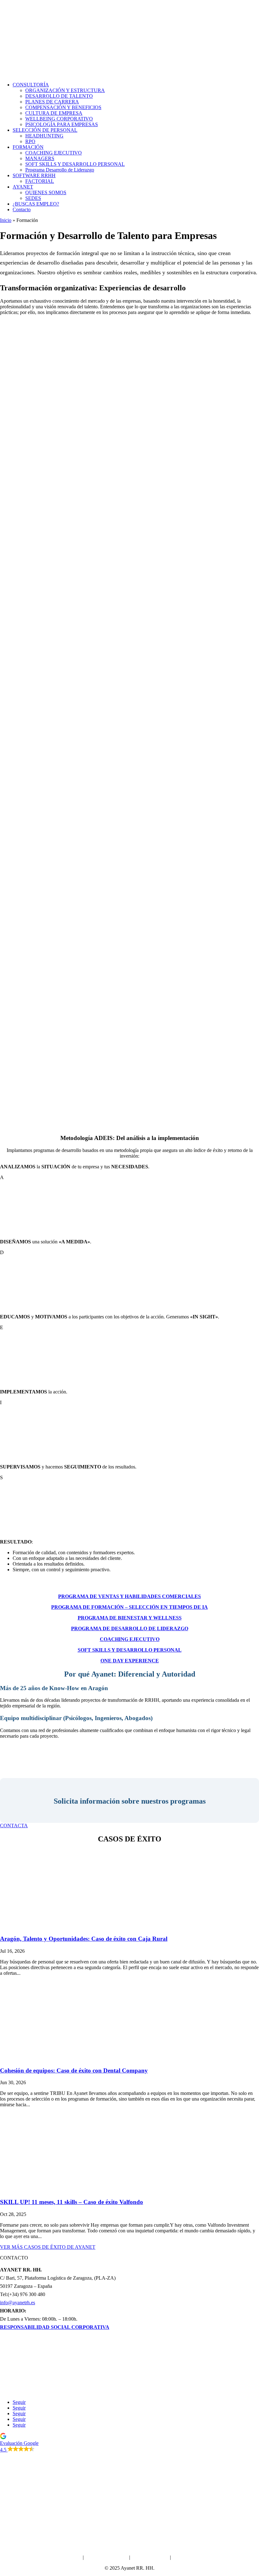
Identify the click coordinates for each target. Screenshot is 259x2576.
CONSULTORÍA (31, 85)
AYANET (23, 187)
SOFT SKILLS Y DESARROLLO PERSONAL (75, 164)
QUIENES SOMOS (46, 192)
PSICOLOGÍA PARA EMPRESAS (62, 124)
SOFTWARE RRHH (34, 175)
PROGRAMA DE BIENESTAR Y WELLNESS (130, 1618)
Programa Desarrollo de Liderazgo (60, 170)
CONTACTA (14, 1826)
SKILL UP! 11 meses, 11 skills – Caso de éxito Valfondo (72, 2202)
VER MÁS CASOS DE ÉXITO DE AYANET (48, 2247)
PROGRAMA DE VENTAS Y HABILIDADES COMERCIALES (129, 1596)
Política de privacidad (106, 2557)
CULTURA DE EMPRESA (54, 113)
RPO (30, 141)
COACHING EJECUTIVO (54, 153)
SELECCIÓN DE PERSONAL (45, 130)
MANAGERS (40, 158)
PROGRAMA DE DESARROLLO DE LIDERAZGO (130, 1628)
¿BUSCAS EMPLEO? (36, 204)
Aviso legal (70, 2557)
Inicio (6, 220)
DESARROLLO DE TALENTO (59, 96)
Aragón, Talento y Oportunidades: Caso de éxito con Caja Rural (84, 1939)
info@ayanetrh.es (18, 2303)
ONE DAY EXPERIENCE (130, 1661)
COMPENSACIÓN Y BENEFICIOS (63, 107)
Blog (130, 2391)
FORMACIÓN (28, 147)
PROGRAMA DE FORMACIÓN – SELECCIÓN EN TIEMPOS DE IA (129, 1607)
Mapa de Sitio (186, 2557)
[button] (129, 2443)
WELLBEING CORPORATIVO (59, 119)
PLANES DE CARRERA (52, 102)
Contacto (22, 209)
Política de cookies (150, 2557)
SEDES (33, 198)
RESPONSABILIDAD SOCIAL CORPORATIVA (55, 2327)
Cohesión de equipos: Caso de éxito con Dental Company (74, 2070)
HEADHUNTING (44, 136)
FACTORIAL (40, 181)
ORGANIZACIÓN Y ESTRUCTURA (65, 90)
